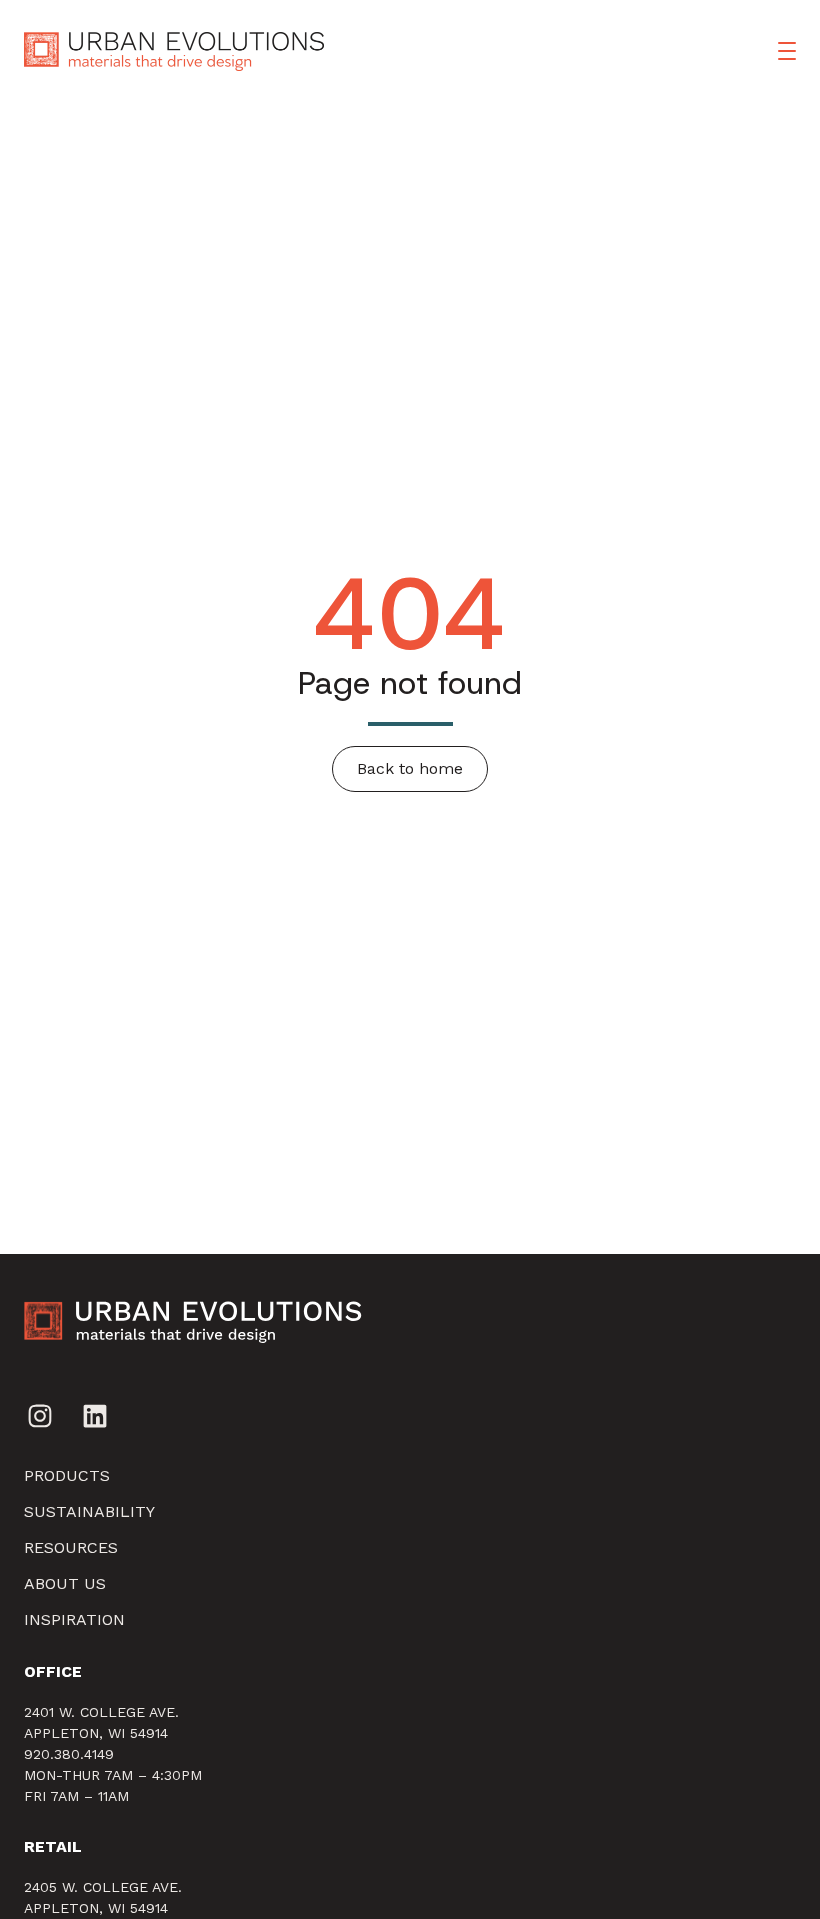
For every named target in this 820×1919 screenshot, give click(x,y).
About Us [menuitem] (65, 1583)
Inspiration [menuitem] (74, 1619)
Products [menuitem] (67, 1475)
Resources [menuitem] (71, 1547)
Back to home (410, 768)
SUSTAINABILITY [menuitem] (89, 1511)
